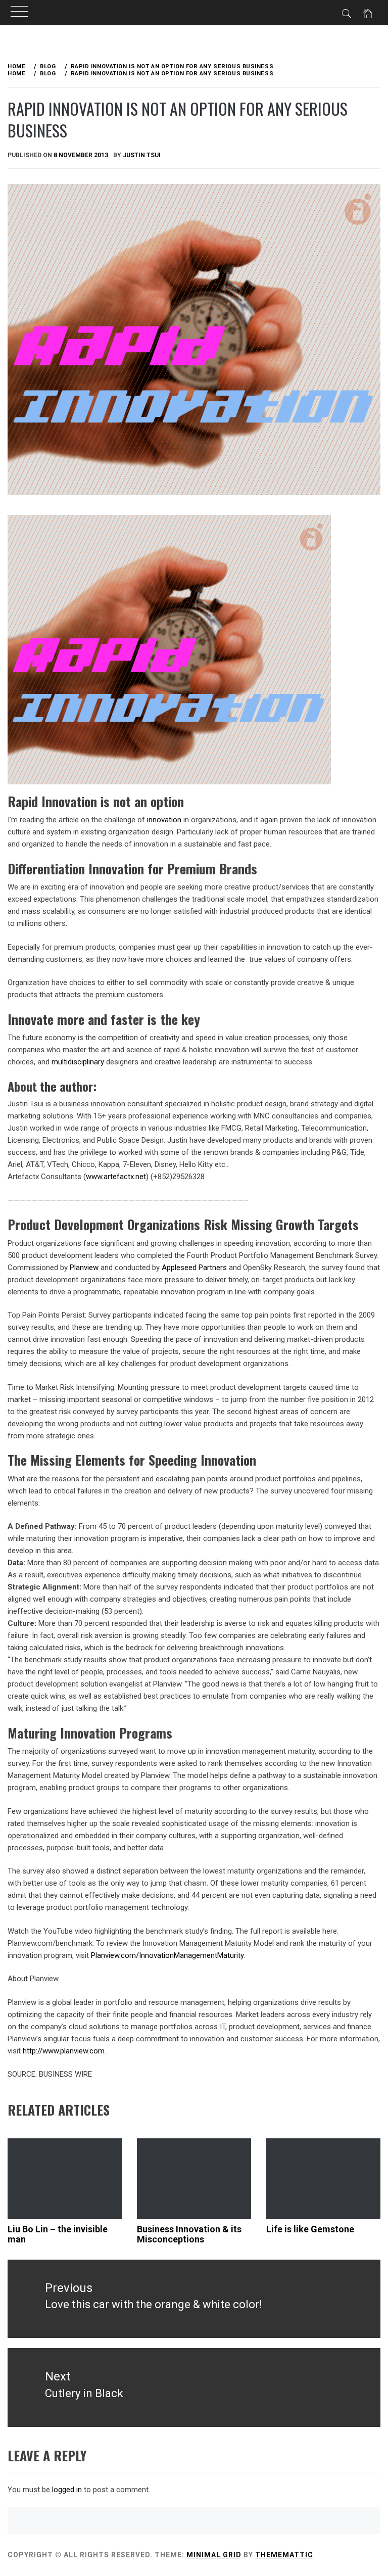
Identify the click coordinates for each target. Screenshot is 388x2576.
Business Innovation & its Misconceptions (189, 2234)
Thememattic (284, 2555)
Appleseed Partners (194, 1268)
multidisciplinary (78, 1062)
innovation (164, 820)
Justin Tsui (142, 155)
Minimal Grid (214, 2555)
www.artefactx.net (116, 1177)
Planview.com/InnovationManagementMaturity (167, 1955)
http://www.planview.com (64, 2051)
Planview (84, 1268)
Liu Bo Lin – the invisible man (58, 2234)
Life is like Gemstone (310, 2229)
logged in (67, 2490)
